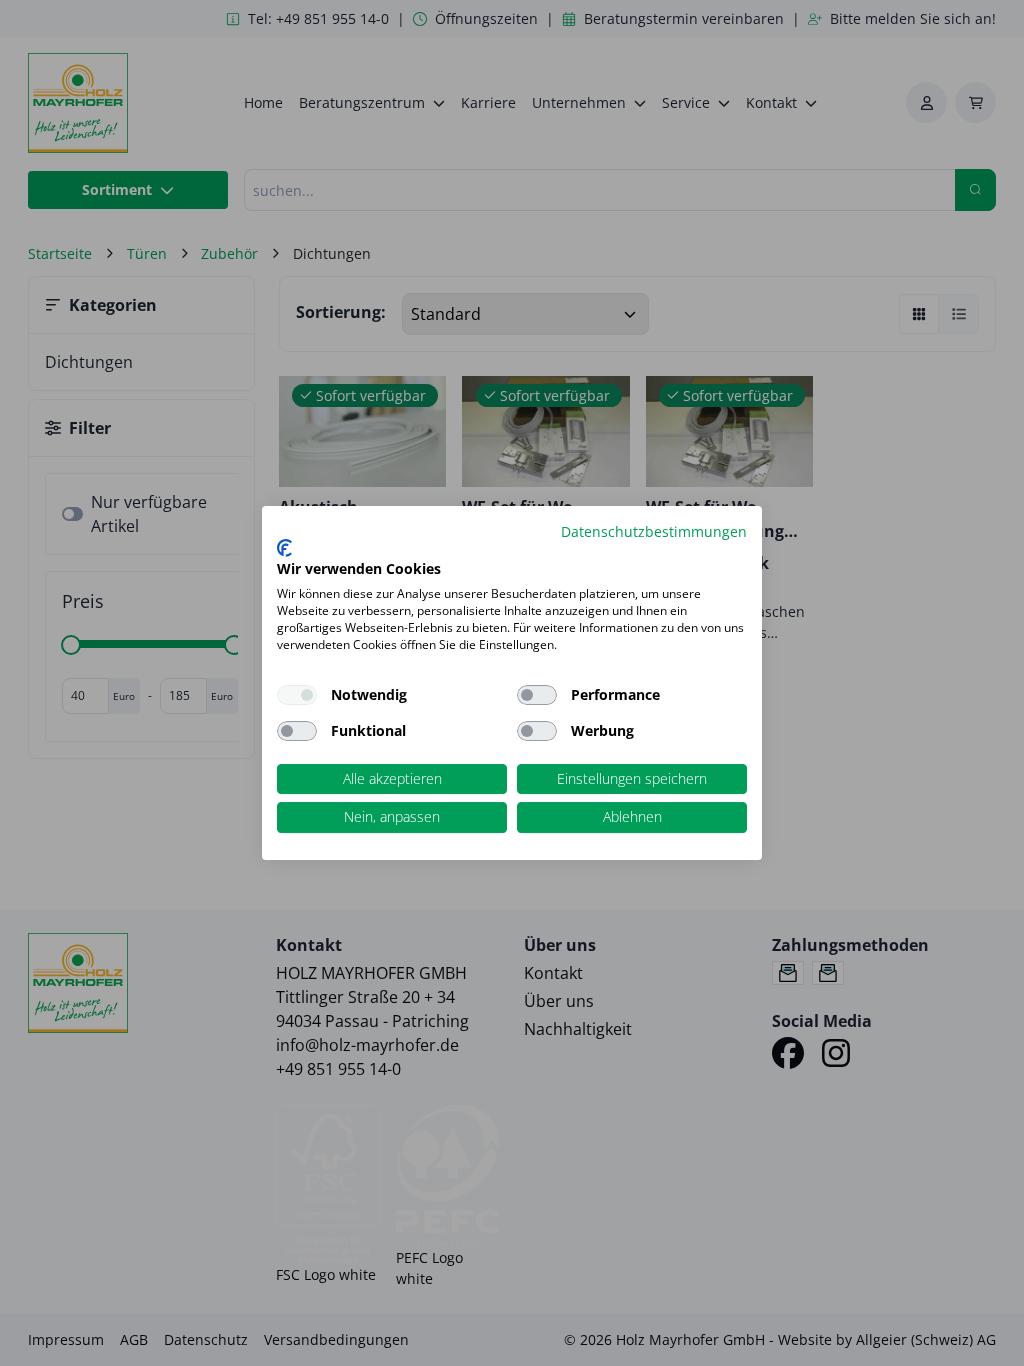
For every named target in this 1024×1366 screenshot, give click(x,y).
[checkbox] (537, 695)
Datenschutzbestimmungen (654, 531)
